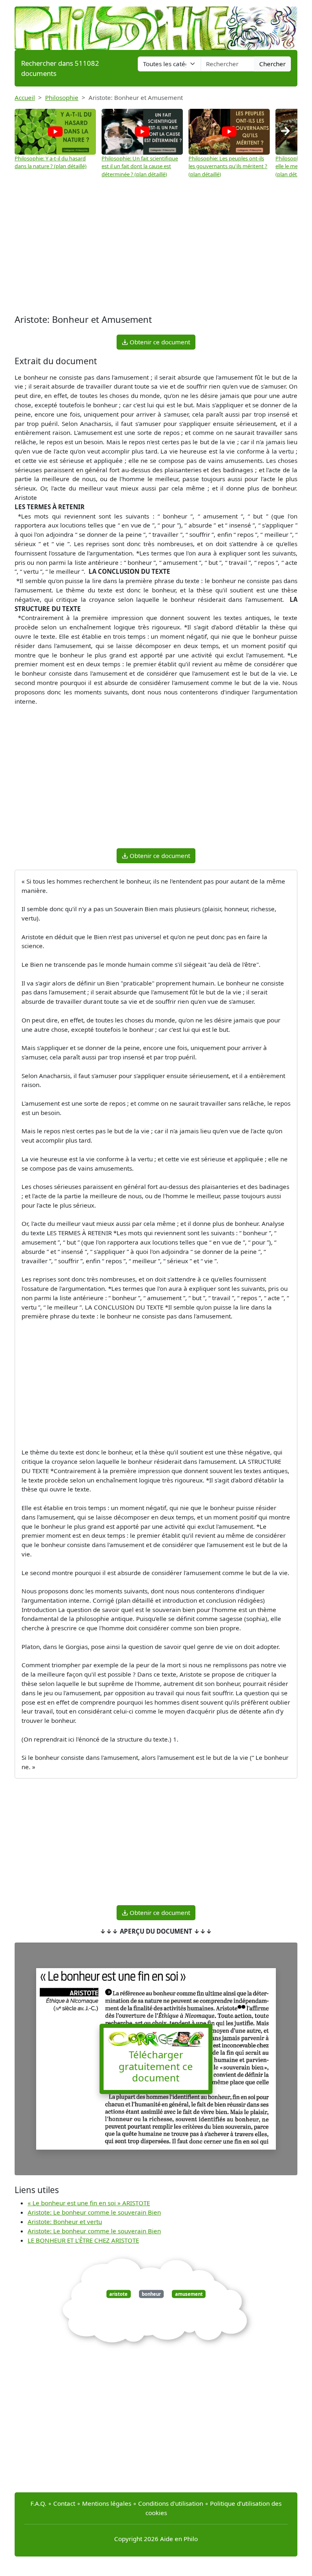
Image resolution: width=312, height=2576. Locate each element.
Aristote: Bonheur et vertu (65, 2222)
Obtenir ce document (159, 342)
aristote (118, 2294)
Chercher (272, 64)
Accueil (25, 97)
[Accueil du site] (156, 24)
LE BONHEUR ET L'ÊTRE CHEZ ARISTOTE (83, 2240)
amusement (189, 2294)
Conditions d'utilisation (171, 2503)
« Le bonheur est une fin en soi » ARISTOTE (89, 2203)
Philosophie (62, 97)
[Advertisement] (156, 247)
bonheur (151, 2294)
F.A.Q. (38, 2503)
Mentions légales (107, 2503)
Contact (64, 2503)
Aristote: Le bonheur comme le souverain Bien (94, 2212)
